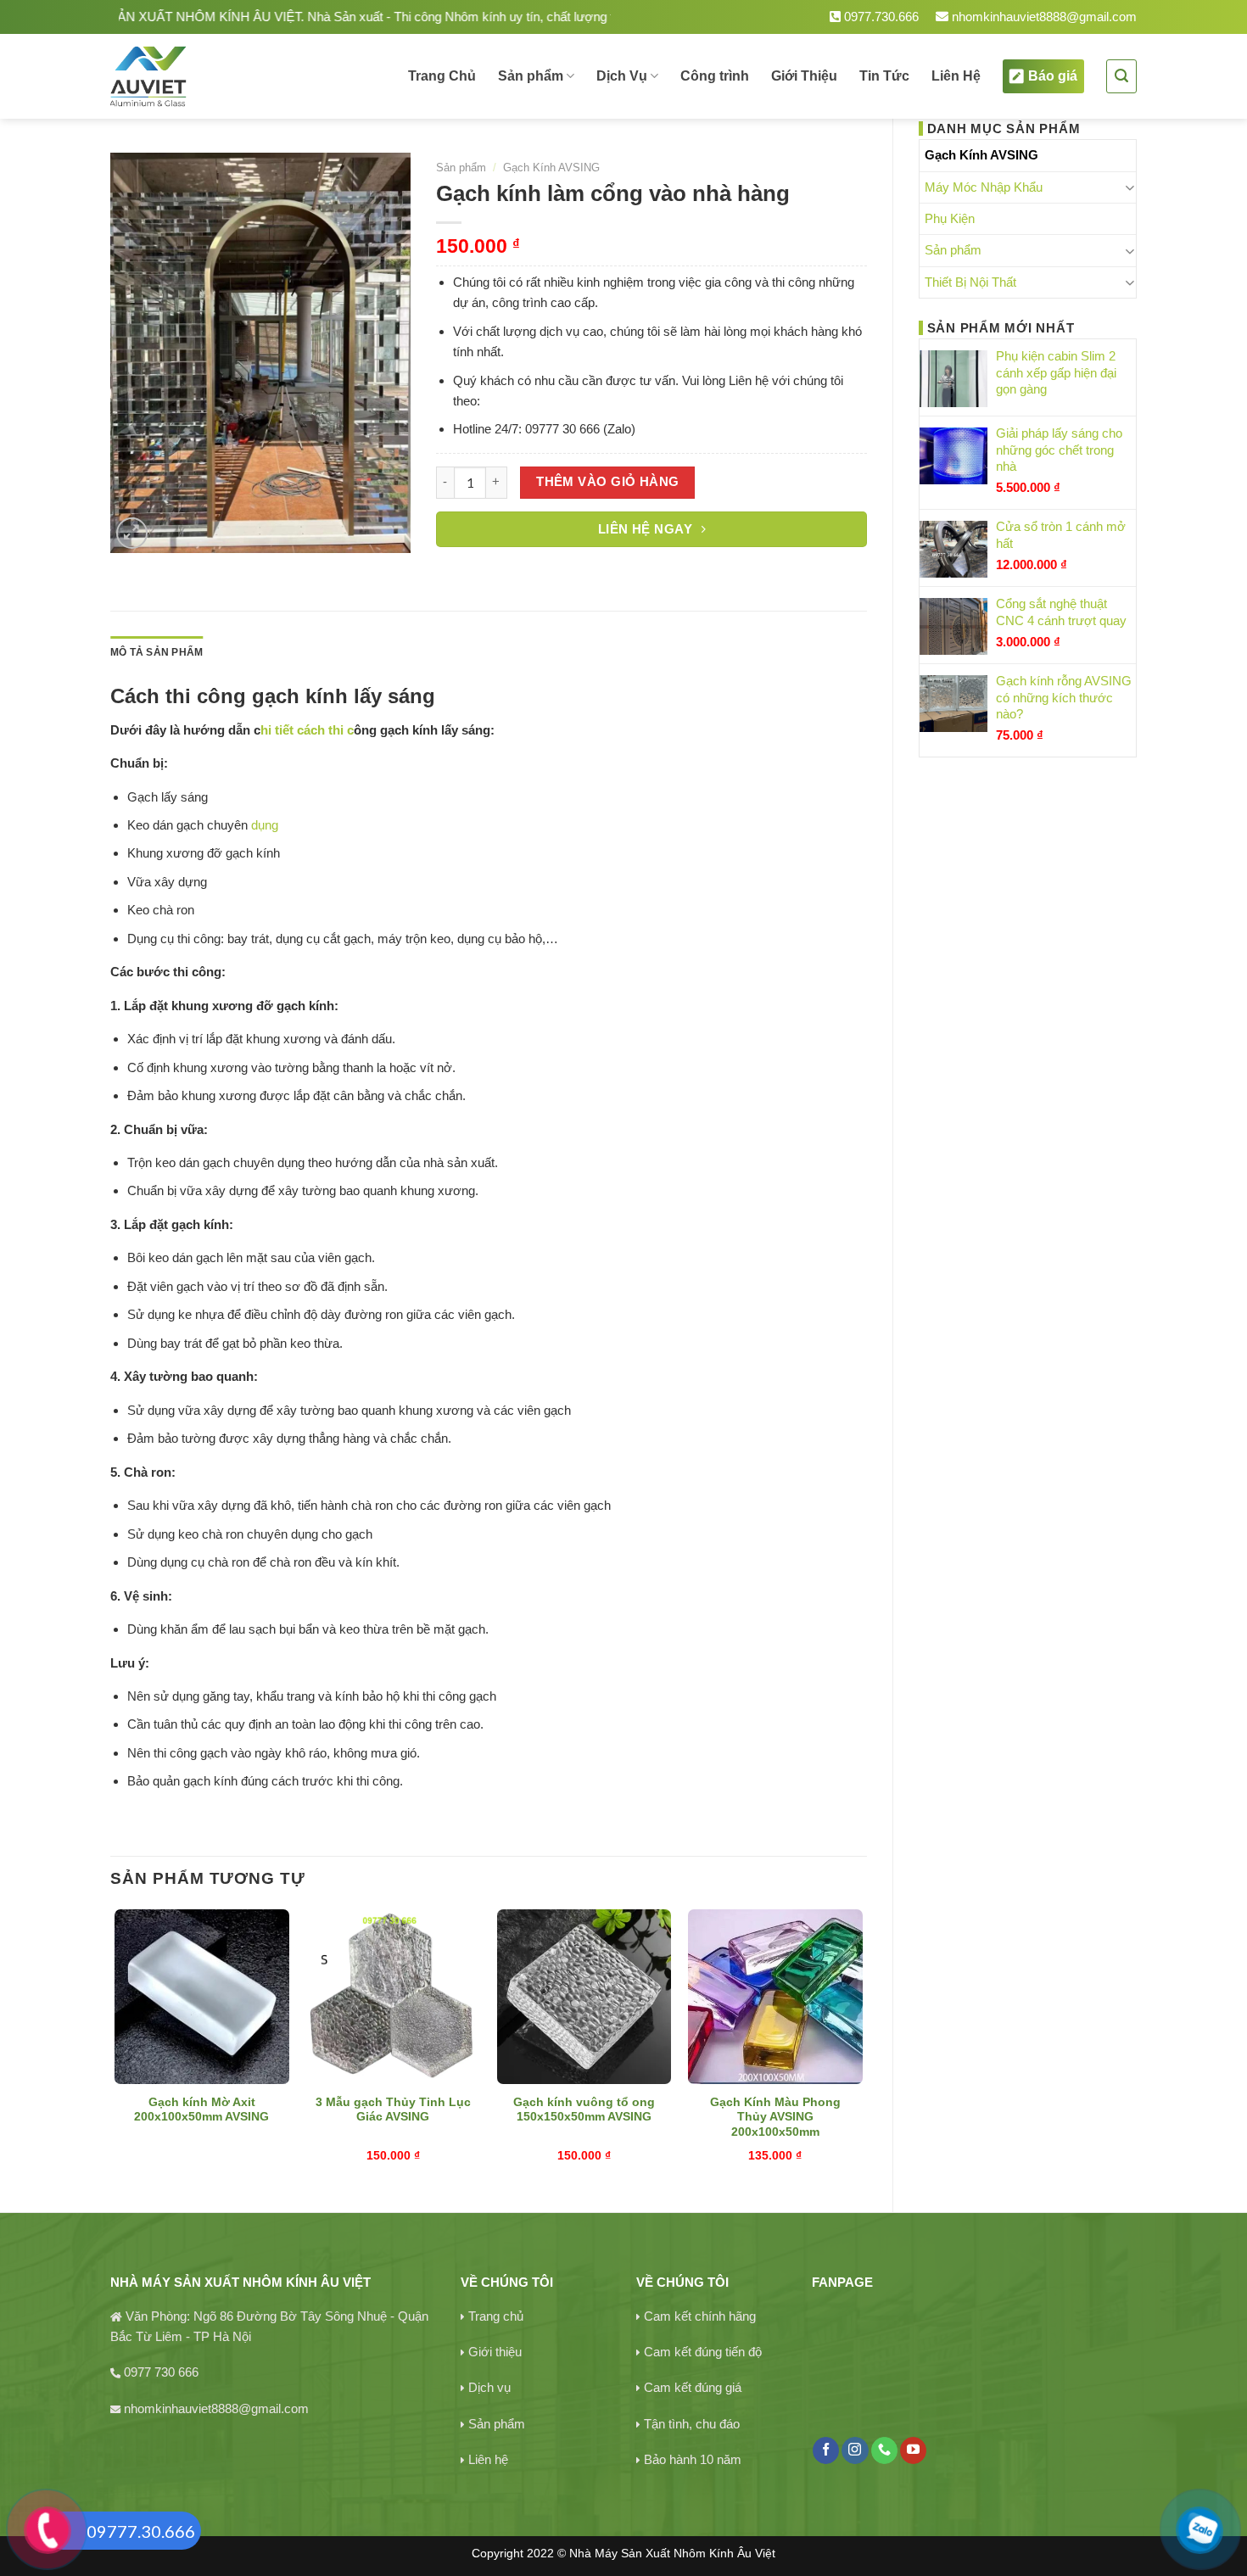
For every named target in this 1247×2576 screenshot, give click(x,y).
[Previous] (115, 2046)
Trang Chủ (442, 76)
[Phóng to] (132, 533)
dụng (263, 825)
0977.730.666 (880, 17)
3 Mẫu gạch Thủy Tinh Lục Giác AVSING (393, 2110)
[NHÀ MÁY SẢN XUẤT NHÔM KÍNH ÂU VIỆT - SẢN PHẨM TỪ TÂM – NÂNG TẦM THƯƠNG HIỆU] (207, 76)
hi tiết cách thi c (307, 730)
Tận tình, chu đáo (692, 2424)
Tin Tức (884, 76)
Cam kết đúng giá (693, 2387)
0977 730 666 (161, 2372)
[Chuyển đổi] (1130, 187)
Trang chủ (496, 2316)
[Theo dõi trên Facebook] (826, 2450)
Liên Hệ (956, 76)
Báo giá (1053, 76)
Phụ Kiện (950, 218)
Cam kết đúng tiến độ (703, 2352)
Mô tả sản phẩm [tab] (157, 652)
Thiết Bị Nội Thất (970, 282)
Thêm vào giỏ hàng (608, 482)
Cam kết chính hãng (700, 2316)
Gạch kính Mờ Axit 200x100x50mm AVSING (201, 2110)
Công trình (715, 76)
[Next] (862, 2046)
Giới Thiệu (804, 76)
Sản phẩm (531, 76)
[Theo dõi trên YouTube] (913, 2450)
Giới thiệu (495, 2352)
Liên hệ (488, 2459)
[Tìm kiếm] (1121, 76)
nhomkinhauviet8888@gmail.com (1043, 17)
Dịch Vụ (622, 76)
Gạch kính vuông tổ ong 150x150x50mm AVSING (584, 2110)
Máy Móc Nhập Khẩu (984, 187)
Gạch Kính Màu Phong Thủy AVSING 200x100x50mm (775, 2118)
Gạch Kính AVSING (981, 155)
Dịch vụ (489, 2387)
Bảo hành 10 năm (693, 2459)
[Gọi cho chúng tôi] (884, 2450)
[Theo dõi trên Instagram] (855, 2450)
